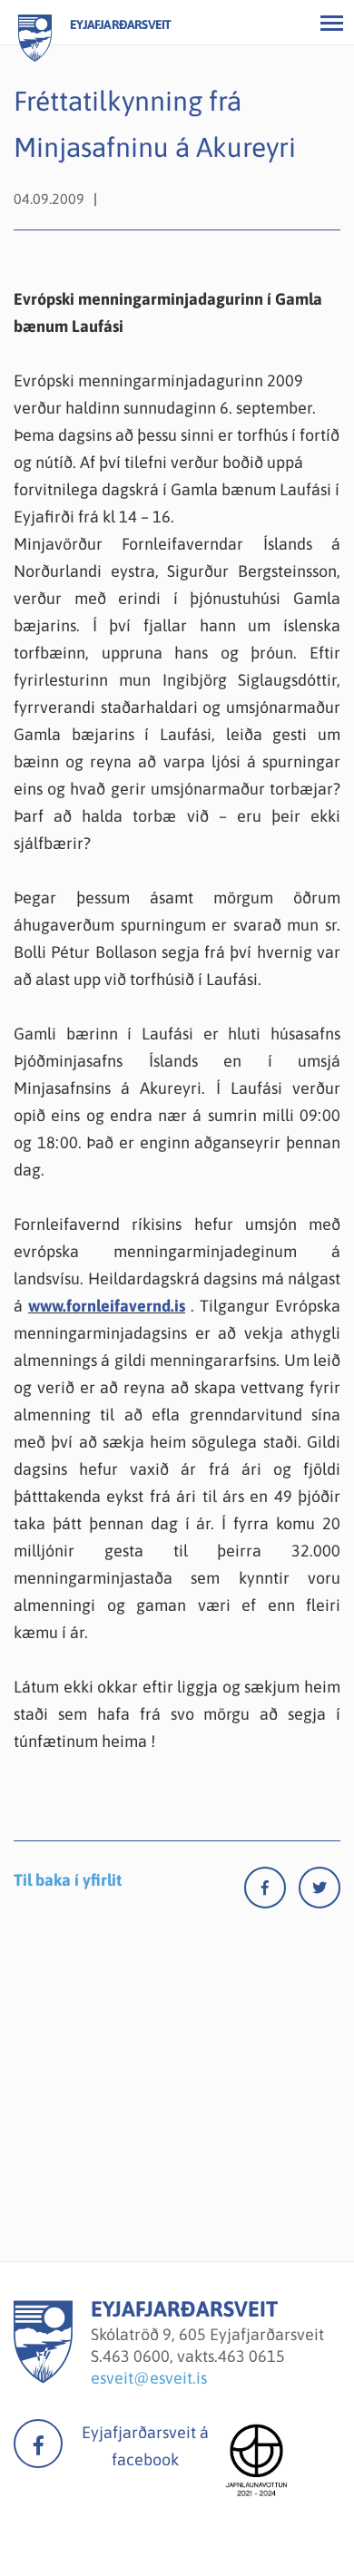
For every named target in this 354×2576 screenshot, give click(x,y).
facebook (38, 2444)
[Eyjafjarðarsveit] (43, 2378)
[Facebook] (271, 1892)
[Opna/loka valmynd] (331, 23)
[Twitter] (320, 1892)
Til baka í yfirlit (68, 1880)
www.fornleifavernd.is (107, 1306)
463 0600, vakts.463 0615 (194, 2356)
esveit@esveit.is (149, 2378)
